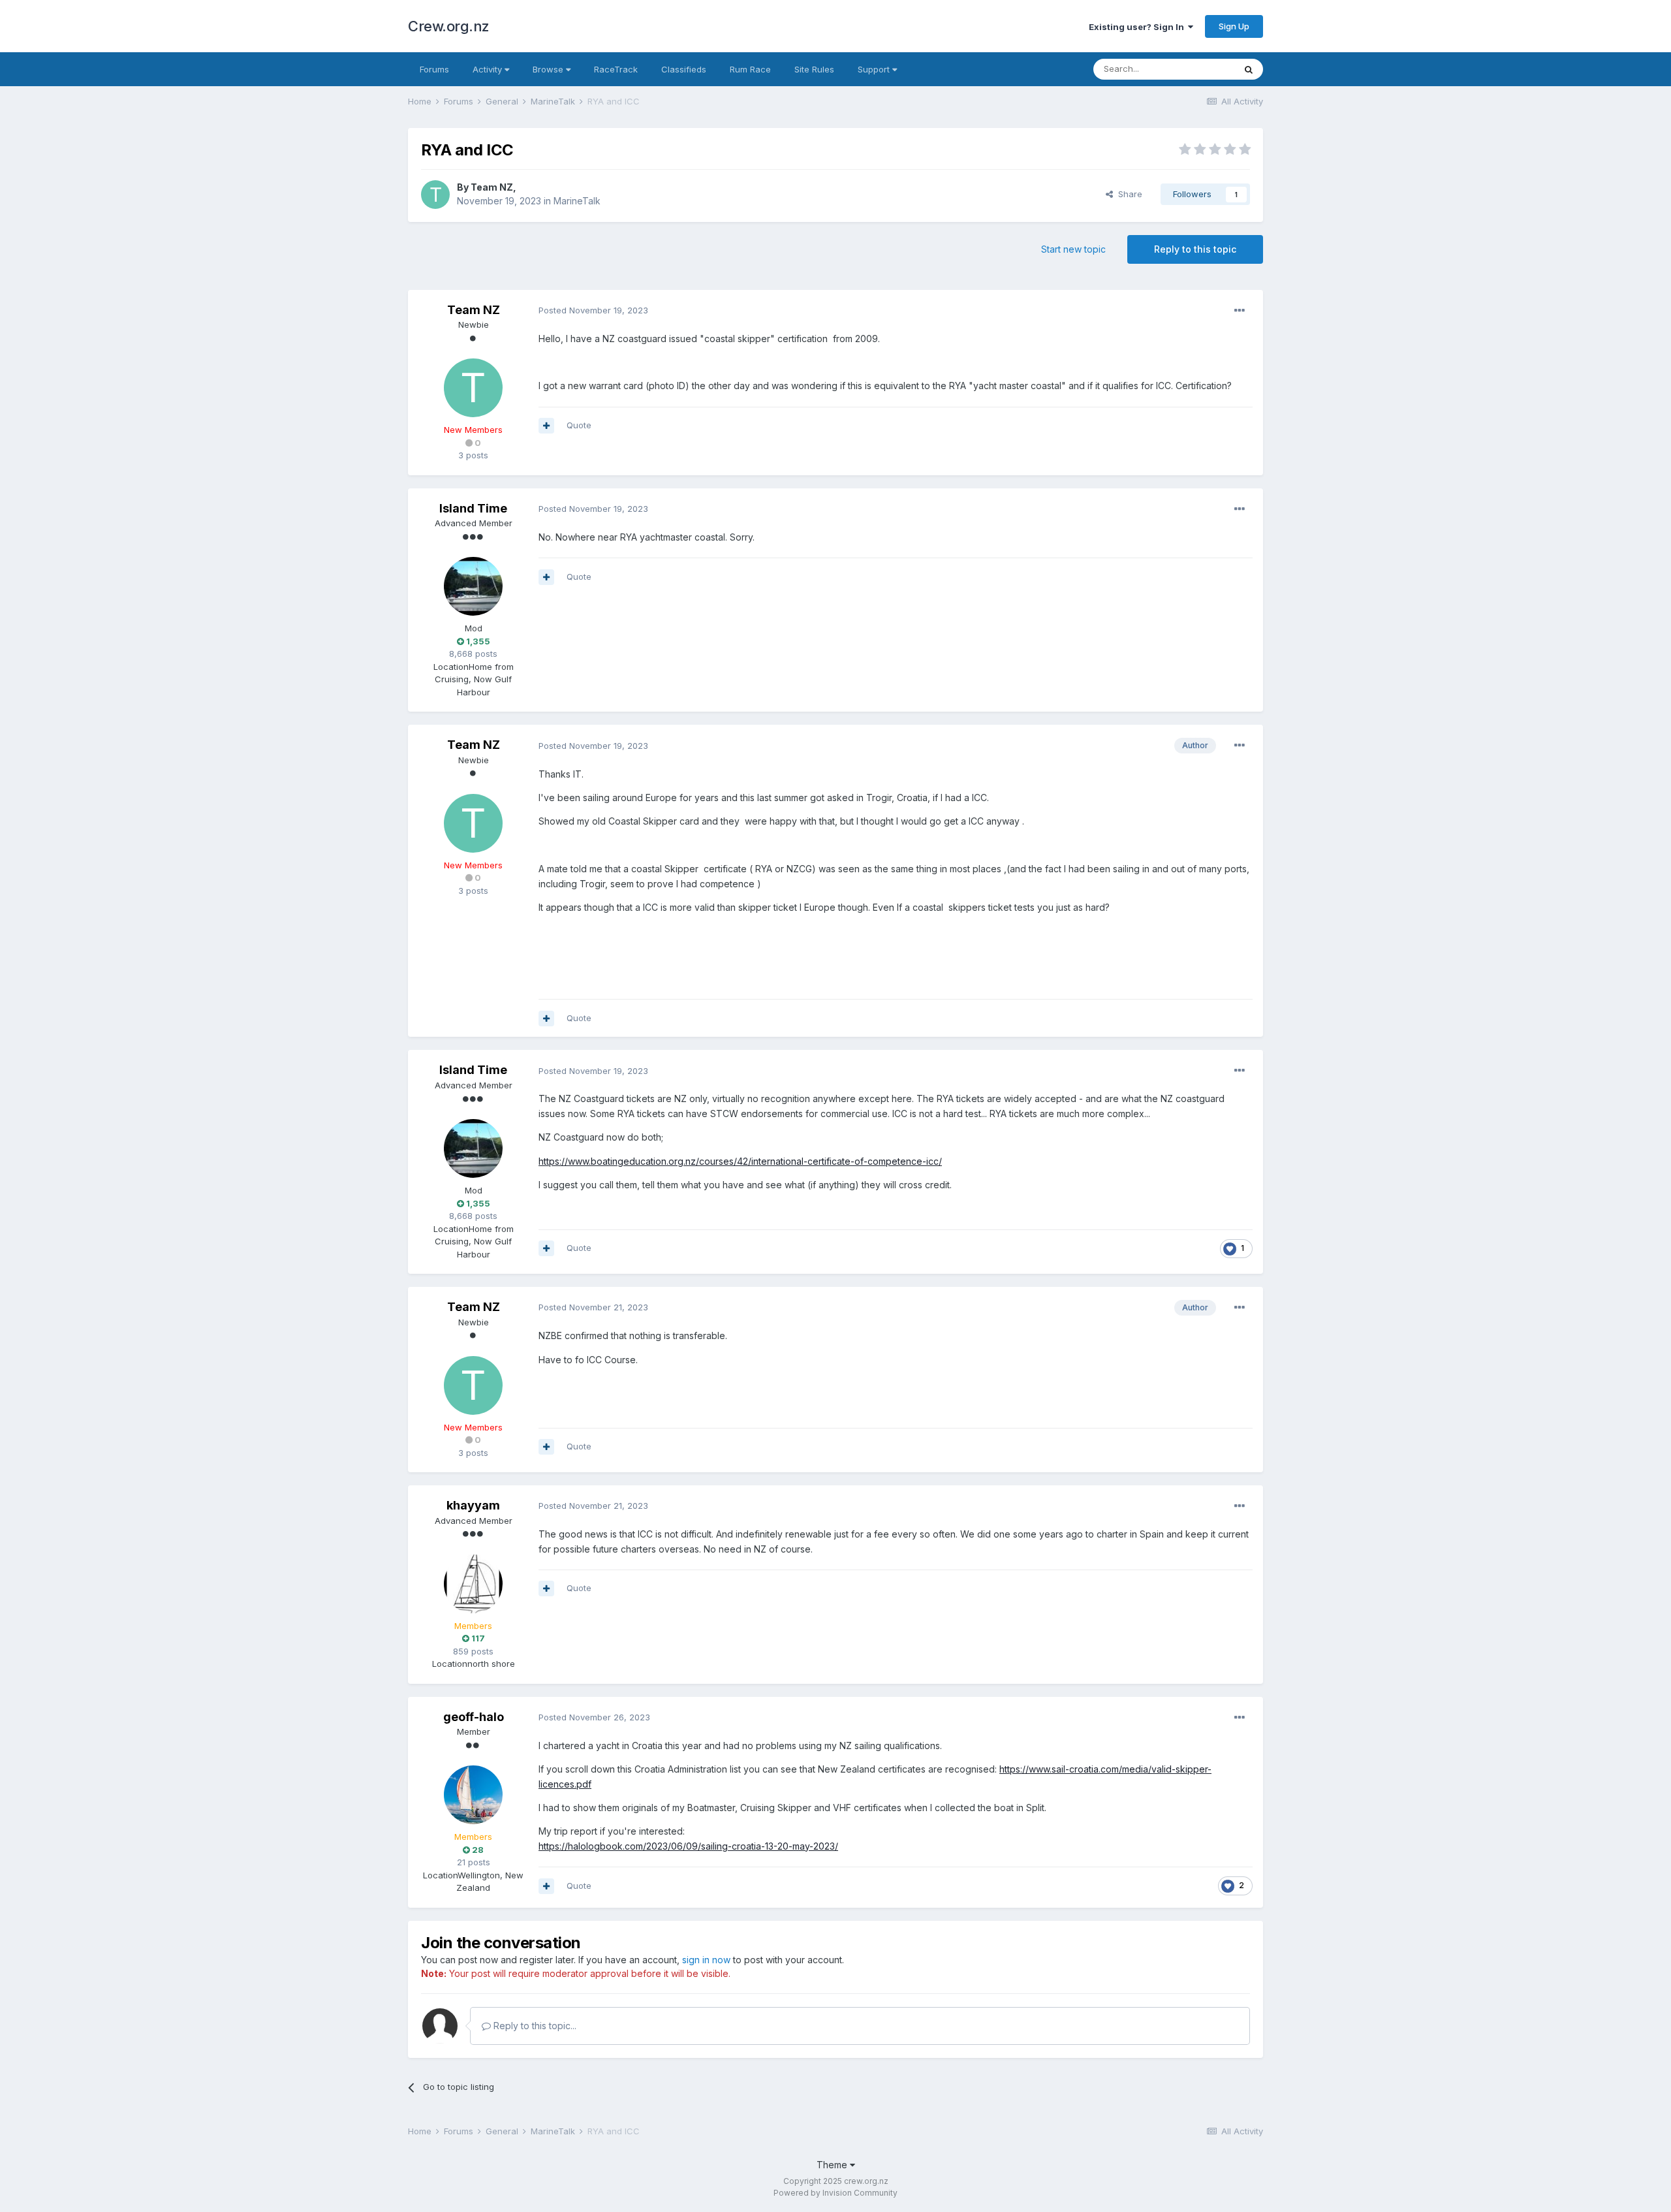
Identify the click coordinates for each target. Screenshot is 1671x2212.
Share (1128, 194)
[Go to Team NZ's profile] (435, 195)
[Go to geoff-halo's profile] (473, 1795)
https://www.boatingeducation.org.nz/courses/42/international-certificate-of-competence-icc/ (740, 1161)
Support (875, 69)
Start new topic (1073, 249)
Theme (833, 2165)
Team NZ (492, 187)
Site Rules (814, 69)
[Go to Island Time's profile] (473, 586)
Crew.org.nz (449, 26)
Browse (549, 69)
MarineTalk (577, 201)
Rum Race (750, 69)
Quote (579, 425)
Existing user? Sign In (1138, 27)
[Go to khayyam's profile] (473, 1584)
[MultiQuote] (546, 426)
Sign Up (1234, 26)
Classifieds (684, 69)
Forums (434, 69)
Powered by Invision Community (835, 2193)
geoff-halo (474, 1717)
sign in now (706, 1960)
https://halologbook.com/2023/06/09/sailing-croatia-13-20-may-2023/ (688, 1846)
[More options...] (1240, 311)
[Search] (1249, 69)
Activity (489, 69)
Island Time (473, 508)
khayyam (473, 1505)
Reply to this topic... (534, 2026)
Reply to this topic (1195, 249)
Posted (593, 310)
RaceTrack (616, 69)
